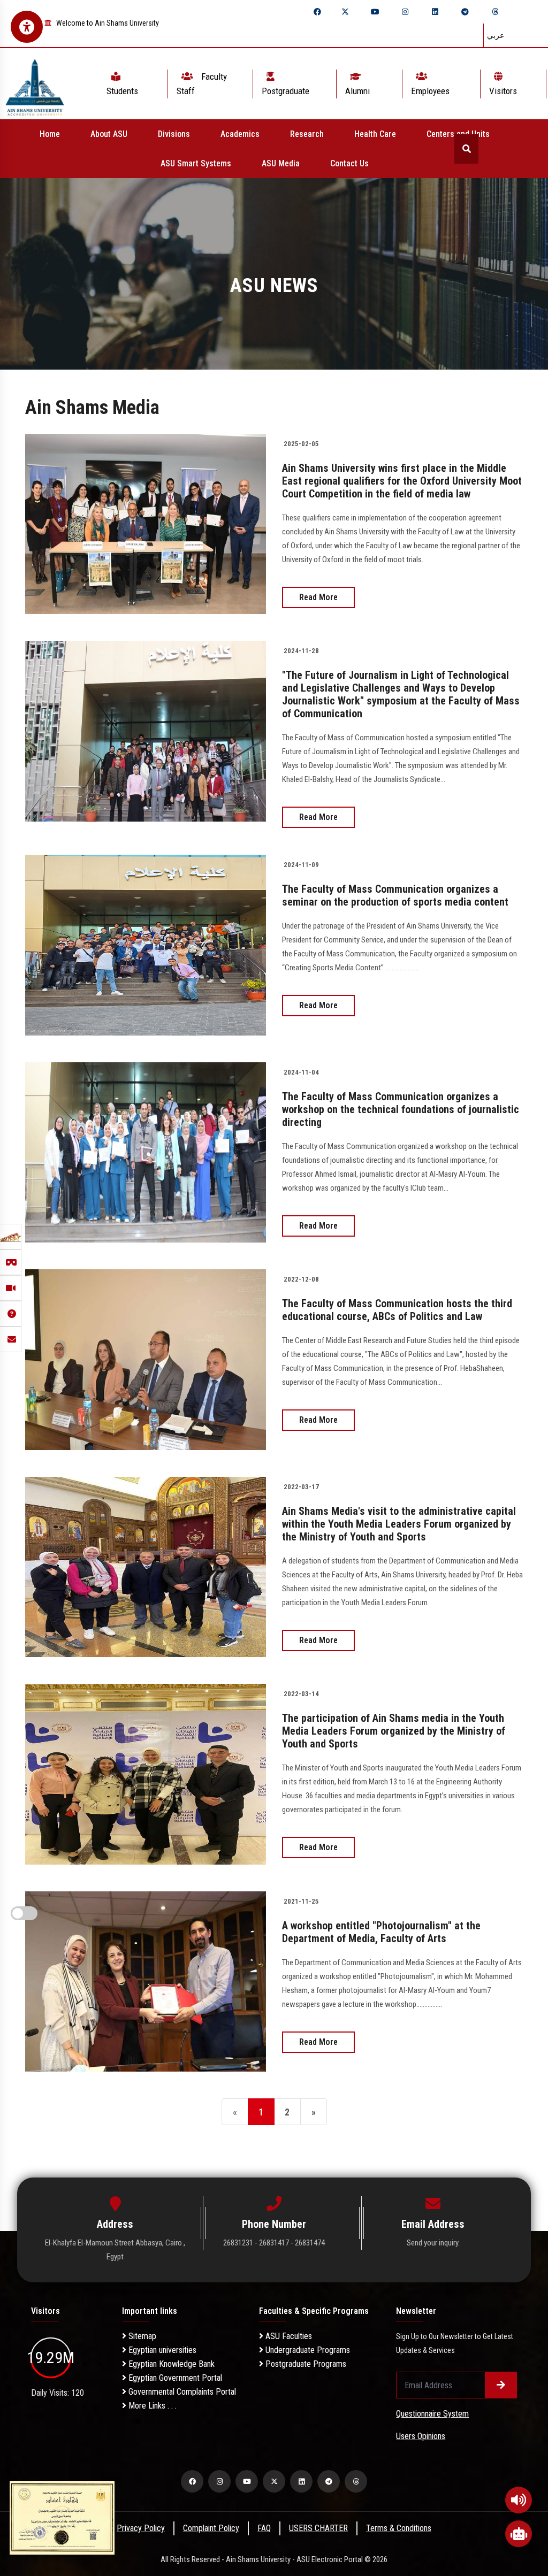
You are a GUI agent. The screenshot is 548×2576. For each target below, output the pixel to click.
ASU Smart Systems (196, 163)
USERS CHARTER (318, 2528)
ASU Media (281, 163)
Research (307, 134)
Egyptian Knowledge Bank (170, 2364)
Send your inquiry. (433, 2243)
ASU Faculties (288, 2336)
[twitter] (345, 12)
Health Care (375, 134)
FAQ (264, 2528)
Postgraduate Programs (305, 2364)
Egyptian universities (161, 2350)
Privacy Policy (141, 2528)
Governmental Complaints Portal (181, 2392)
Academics (240, 134)
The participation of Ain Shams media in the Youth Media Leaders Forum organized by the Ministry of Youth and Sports (394, 1731)
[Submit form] (501, 2385)
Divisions (174, 134)
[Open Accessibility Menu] (27, 27)
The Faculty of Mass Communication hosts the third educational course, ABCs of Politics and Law (397, 1310)
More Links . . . (151, 2406)
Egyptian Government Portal (174, 2378)
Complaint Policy (211, 2528)
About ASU (109, 134)
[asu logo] (35, 84)
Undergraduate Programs (307, 2350)
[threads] (495, 12)
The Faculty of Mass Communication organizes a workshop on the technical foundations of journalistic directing (401, 1109)
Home (50, 134)
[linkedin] (435, 12)
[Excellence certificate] (62, 2517)
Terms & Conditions (399, 2528)
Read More (318, 597)
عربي (496, 35)
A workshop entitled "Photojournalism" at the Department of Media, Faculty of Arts (381, 1932)
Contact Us (349, 163)
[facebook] (317, 12)
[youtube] (375, 12)
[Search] (466, 149)
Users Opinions (421, 2436)
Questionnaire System (432, 2414)
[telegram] (465, 12)
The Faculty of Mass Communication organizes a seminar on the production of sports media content (395, 895)
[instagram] (405, 12)
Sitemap (141, 2336)
